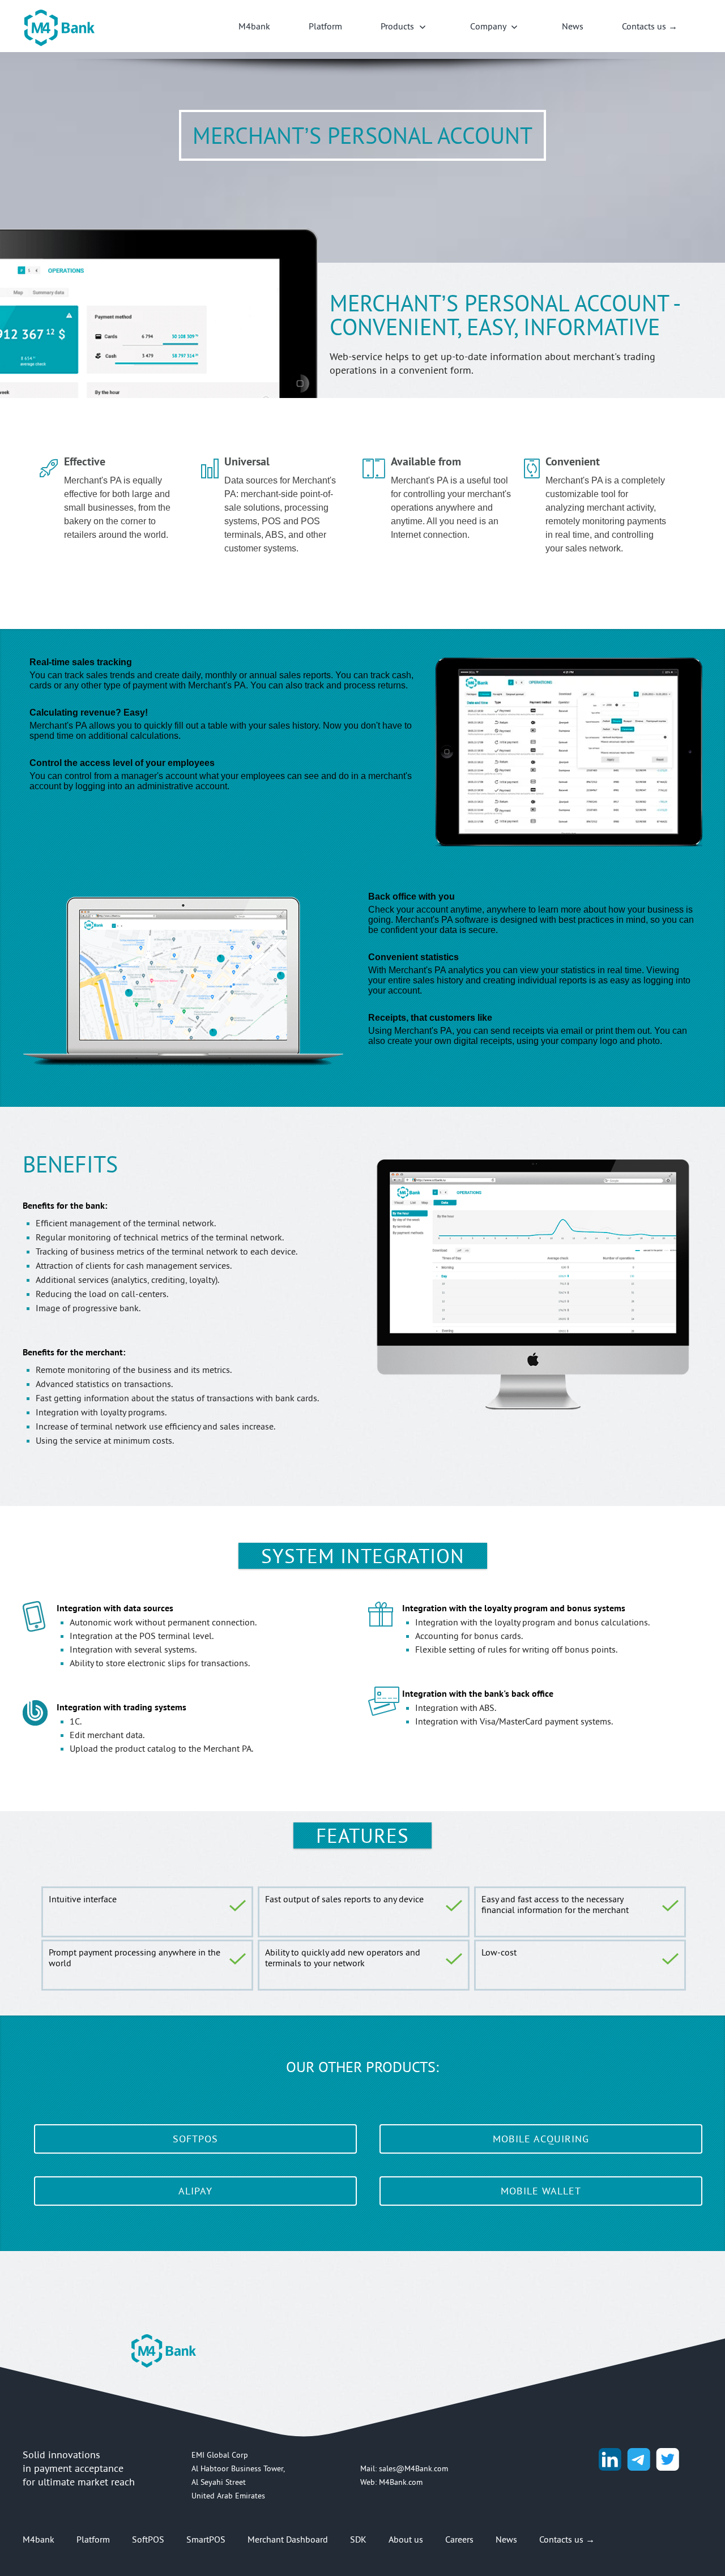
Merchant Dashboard (288, 2539)
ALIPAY (195, 2191)
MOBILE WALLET (541, 2191)
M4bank (254, 26)
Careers (459, 2539)
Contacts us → (650, 26)
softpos (195, 2139)
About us (406, 2539)
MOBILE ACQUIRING (541, 2139)
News (573, 26)
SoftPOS (148, 2539)
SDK (358, 2539)
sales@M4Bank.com (413, 2468)
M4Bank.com (401, 2482)
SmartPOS (206, 2539)
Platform (325, 26)
